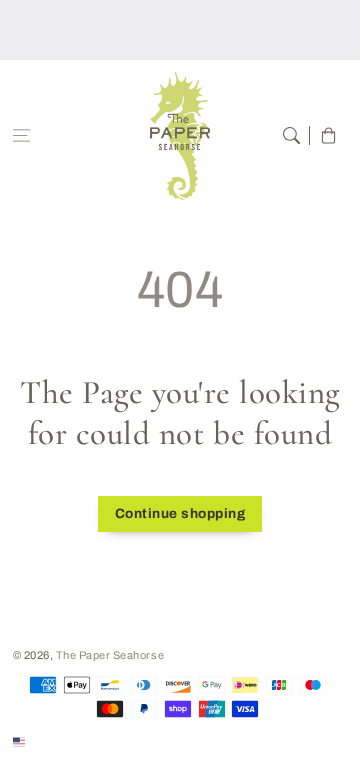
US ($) (46, 741)
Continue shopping (180, 513)
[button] (21, 135)
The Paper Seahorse (110, 655)
